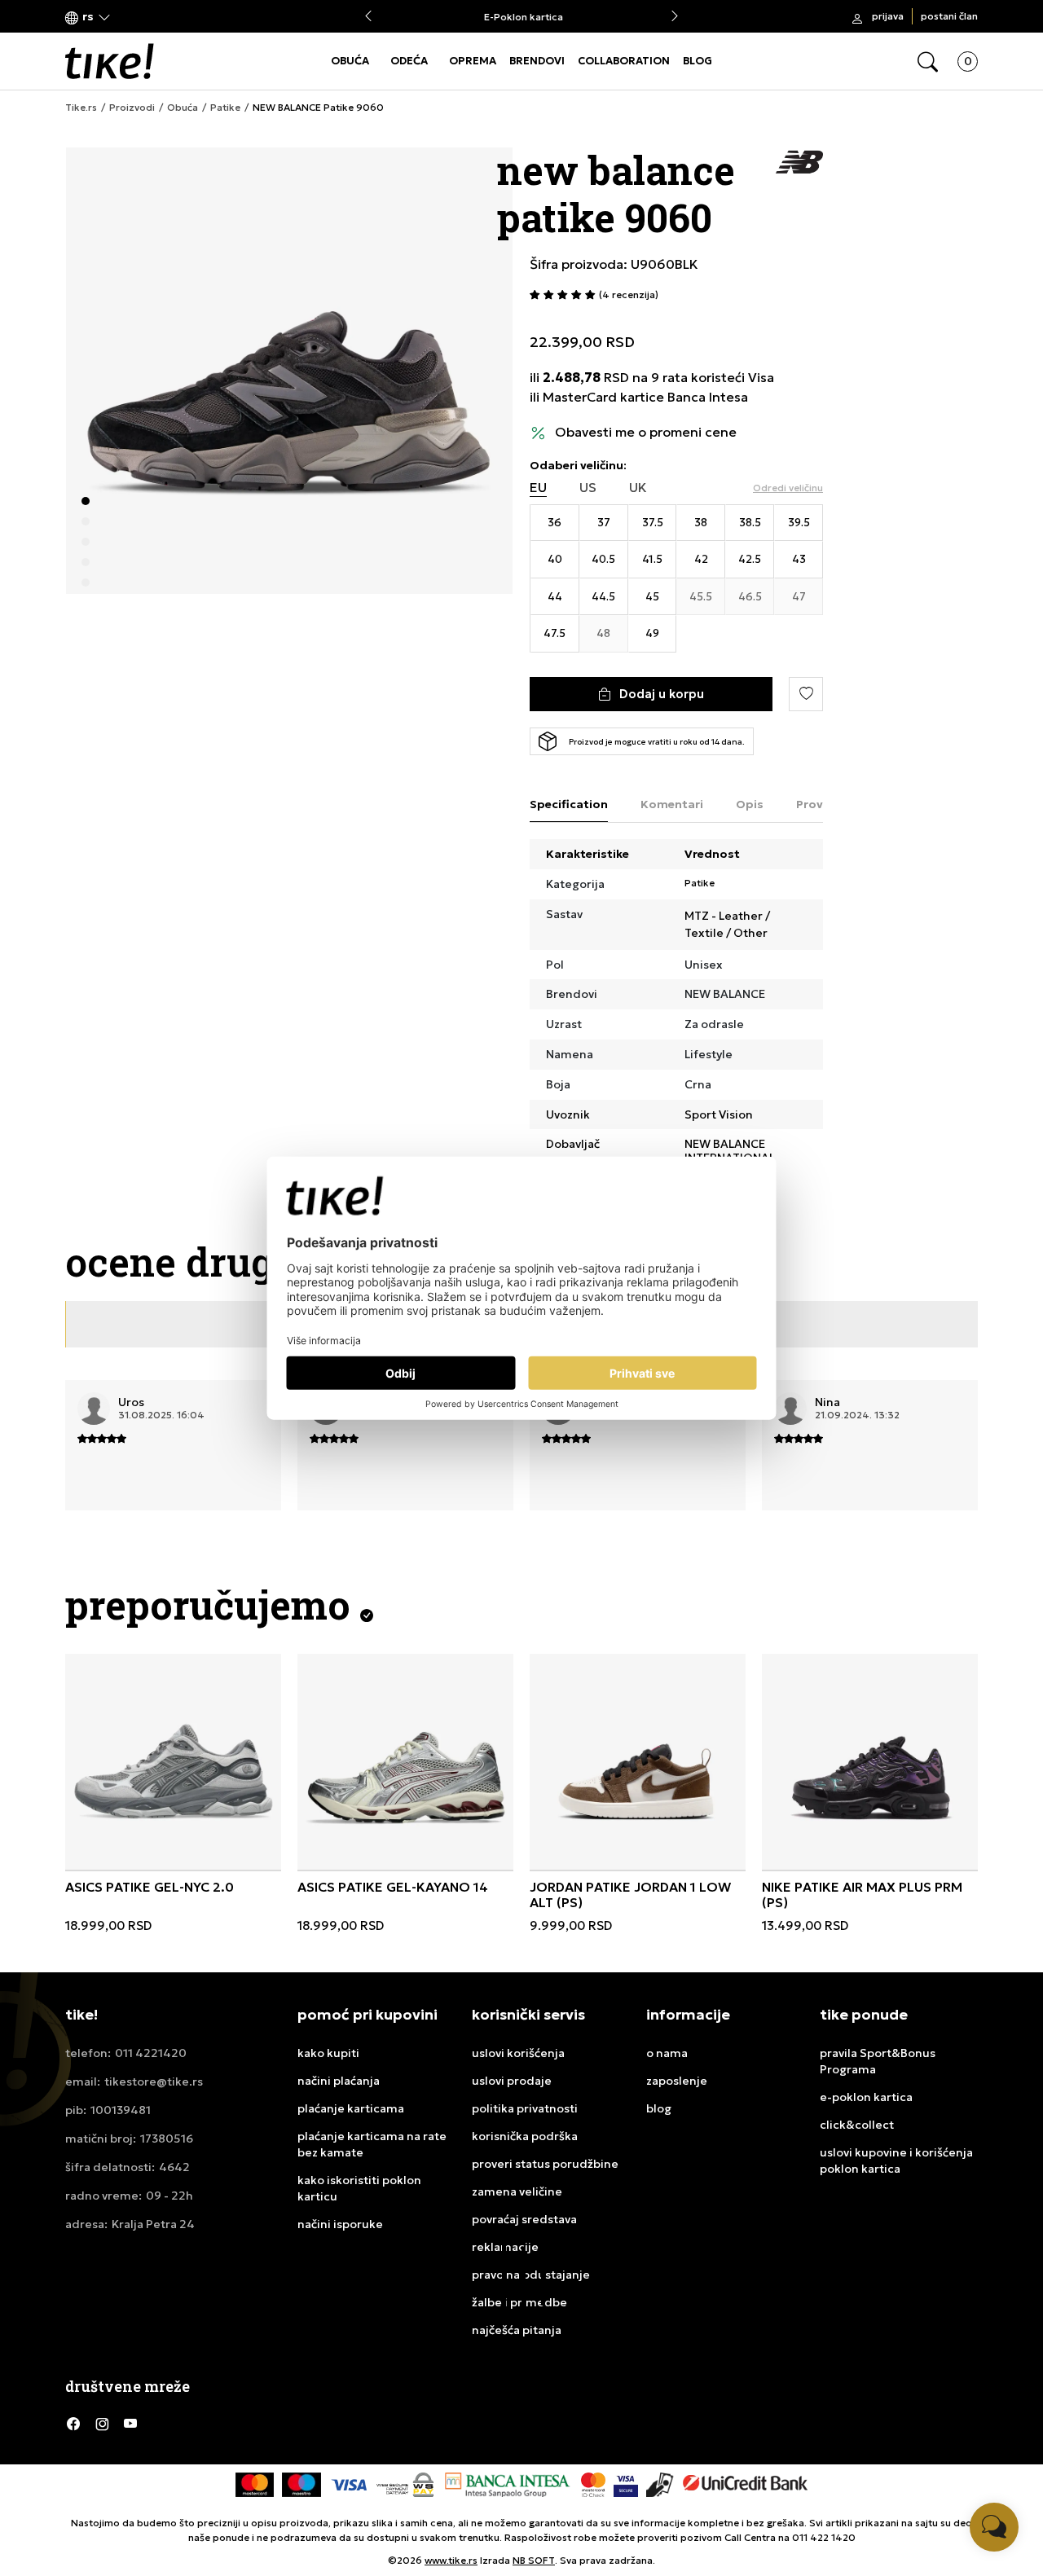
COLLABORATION (624, 61)
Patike (225, 108)
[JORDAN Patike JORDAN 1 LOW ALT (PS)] (638, 1762)
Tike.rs (81, 108)
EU (538, 488)
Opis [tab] (750, 804)
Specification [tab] (569, 804)
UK (638, 488)
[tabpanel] (289, 371)
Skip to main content (131, 18)
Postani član (949, 16)
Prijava (888, 16)
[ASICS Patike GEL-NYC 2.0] (173, 1762)
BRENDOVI (537, 61)
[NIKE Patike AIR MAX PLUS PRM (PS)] (870, 1762)
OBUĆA (350, 61)
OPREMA (473, 61)
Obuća (183, 108)
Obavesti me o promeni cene (646, 432)
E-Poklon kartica (522, 17)
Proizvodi (132, 108)
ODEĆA (409, 61)
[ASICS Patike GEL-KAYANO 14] (405, 1762)
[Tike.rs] (110, 61)
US (588, 488)
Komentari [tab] (672, 804)
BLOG (698, 61)
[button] (88, 17)
